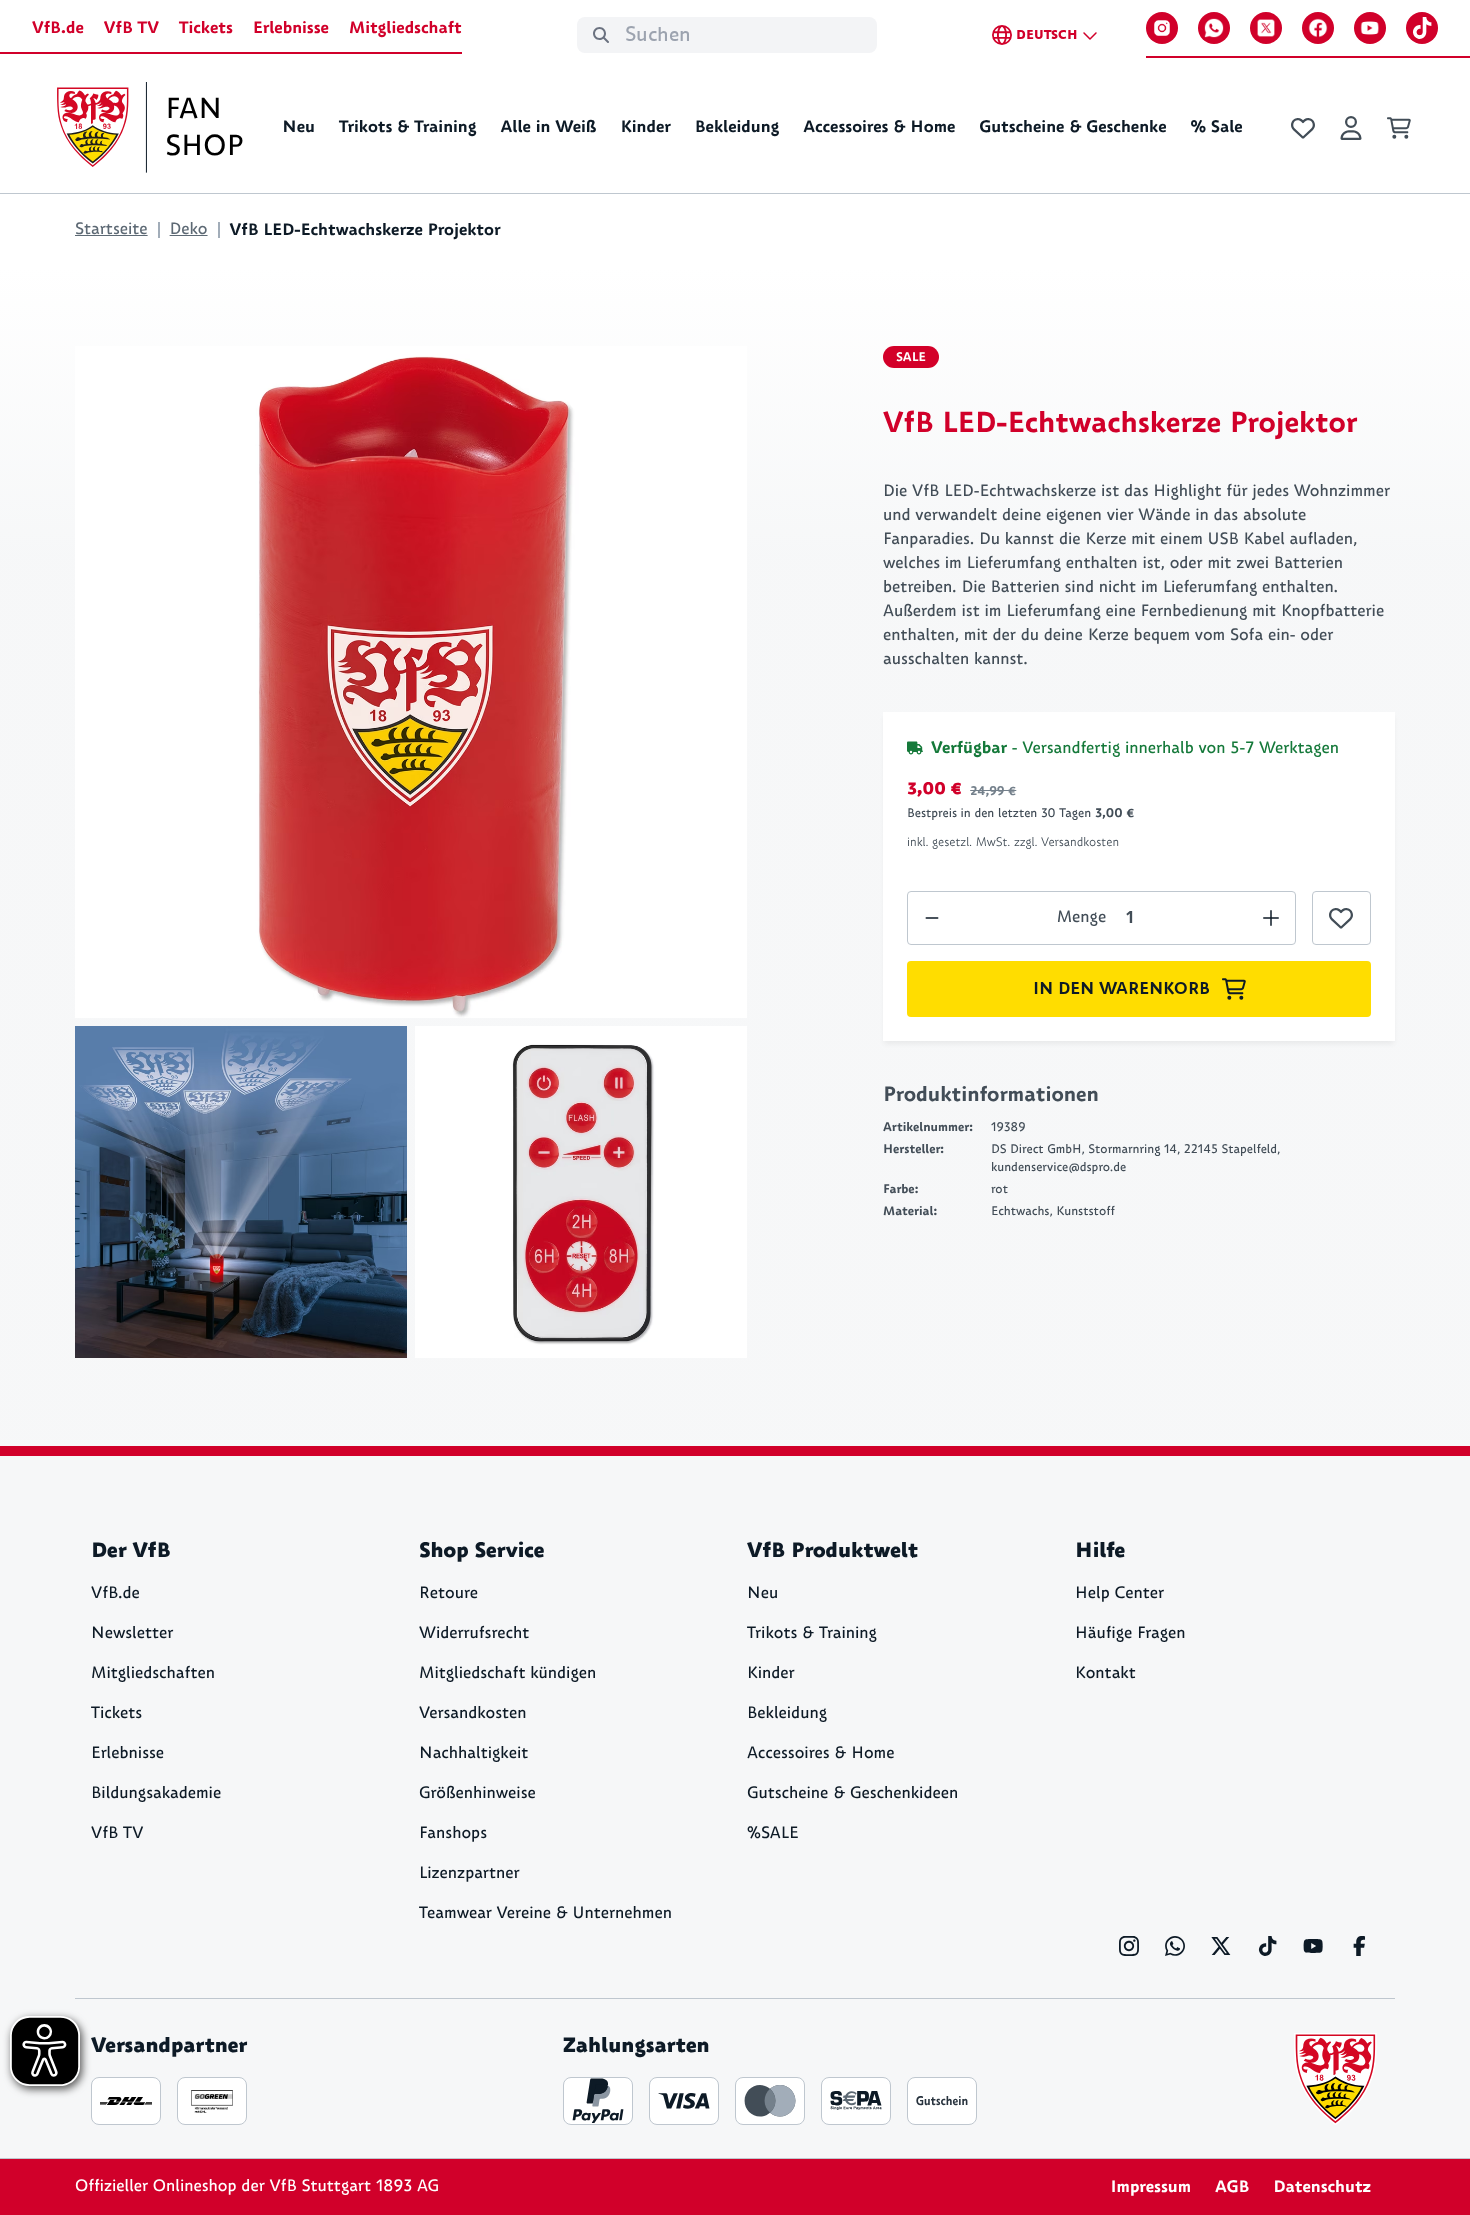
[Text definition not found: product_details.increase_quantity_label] (932, 918)
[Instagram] (1162, 28)
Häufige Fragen (1130, 1633)
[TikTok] (1422, 28)
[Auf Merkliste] (1341, 918)
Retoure (448, 1593)
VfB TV (131, 28)
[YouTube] (1370, 28)
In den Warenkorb (1121, 989)
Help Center (1119, 1593)
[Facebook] (1318, 28)
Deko (189, 229)
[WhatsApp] (1214, 28)
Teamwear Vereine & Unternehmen (545, 1913)
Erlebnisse (291, 28)
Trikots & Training (408, 127)
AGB (1232, 2187)
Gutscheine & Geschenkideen (852, 1793)
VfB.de (58, 28)
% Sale (1216, 127)
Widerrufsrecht (474, 1633)
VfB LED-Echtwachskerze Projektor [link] (365, 230)
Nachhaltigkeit (473, 1753)
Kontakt (1105, 1673)
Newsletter (132, 1633)
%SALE (773, 1833)
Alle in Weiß (548, 127)
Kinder (645, 127)
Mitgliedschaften (153, 1673)
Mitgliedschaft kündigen (507, 1673)
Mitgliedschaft (405, 28)
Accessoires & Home (879, 127)
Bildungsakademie (156, 1793)
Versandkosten (473, 1713)
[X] (1266, 28)
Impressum (1150, 2187)
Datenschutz (1322, 2187)
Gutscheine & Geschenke (1072, 127)
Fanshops (453, 1833)
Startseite (111, 229)
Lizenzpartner (469, 1873)
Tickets (206, 28)
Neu (298, 127)
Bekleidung (737, 127)
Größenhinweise (477, 1793)
